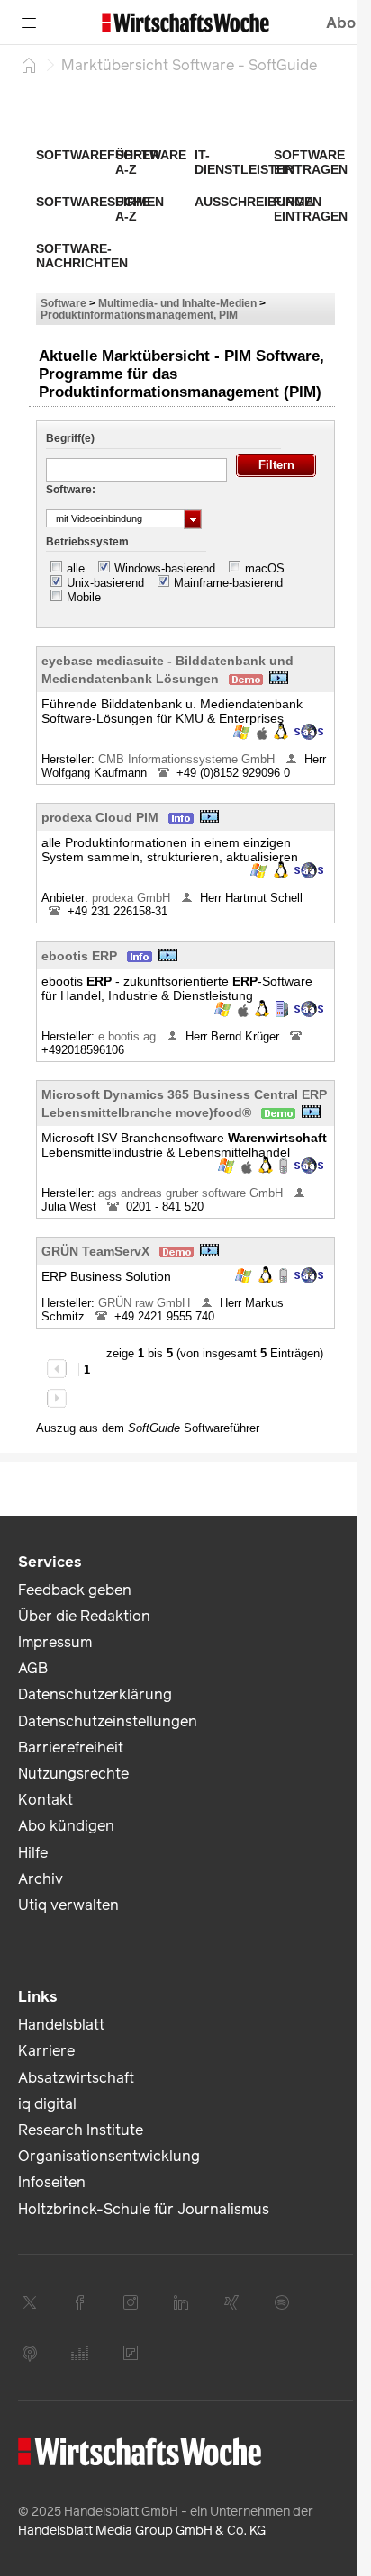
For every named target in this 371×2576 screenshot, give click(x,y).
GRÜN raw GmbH (146, 1303)
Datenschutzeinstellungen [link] (108, 1721)
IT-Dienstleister (244, 162)
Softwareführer (98, 155)
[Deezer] (80, 2353)
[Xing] (231, 2302)
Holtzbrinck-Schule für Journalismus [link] (144, 2209)
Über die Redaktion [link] (84, 1616)
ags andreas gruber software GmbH (192, 1193)
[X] (30, 2302)
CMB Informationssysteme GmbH (188, 759)
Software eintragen (311, 162)
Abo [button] (341, 23)
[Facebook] (80, 2302)
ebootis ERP (79, 956)
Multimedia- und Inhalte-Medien (177, 303)
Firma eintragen (311, 209)
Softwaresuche (93, 202)
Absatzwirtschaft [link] (76, 2078)
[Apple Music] (30, 2353)
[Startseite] (29, 65)
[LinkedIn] (181, 2302)
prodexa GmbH (133, 898)
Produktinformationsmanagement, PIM (139, 315)
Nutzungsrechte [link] (73, 1774)
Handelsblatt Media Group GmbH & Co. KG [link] (142, 2531)
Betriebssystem (87, 542)
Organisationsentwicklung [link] (109, 2156)
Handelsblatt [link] (61, 2025)
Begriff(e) (70, 438)
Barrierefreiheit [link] (71, 1747)
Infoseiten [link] (52, 2182)
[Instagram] (131, 2302)
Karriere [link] (46, 2051)
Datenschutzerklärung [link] (95, 1694)
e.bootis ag (129, 1036)
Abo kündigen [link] (66, 1826)
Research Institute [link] (81, 2130)
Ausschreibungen (258, 202)
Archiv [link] (41, 1879)
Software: (71, 490)
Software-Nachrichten (82, 256)
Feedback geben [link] (75, 1590)
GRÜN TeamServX (95, 1251)
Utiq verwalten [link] (68, 1905)
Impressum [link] (55, 1642)
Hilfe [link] (33, 1853)
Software (63, 303)
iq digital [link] (47, 2104)
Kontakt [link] (45, 1800)
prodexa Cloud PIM (100, 817)
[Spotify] (282, 2302)
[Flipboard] (131, 2353)
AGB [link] (33, 1668)
